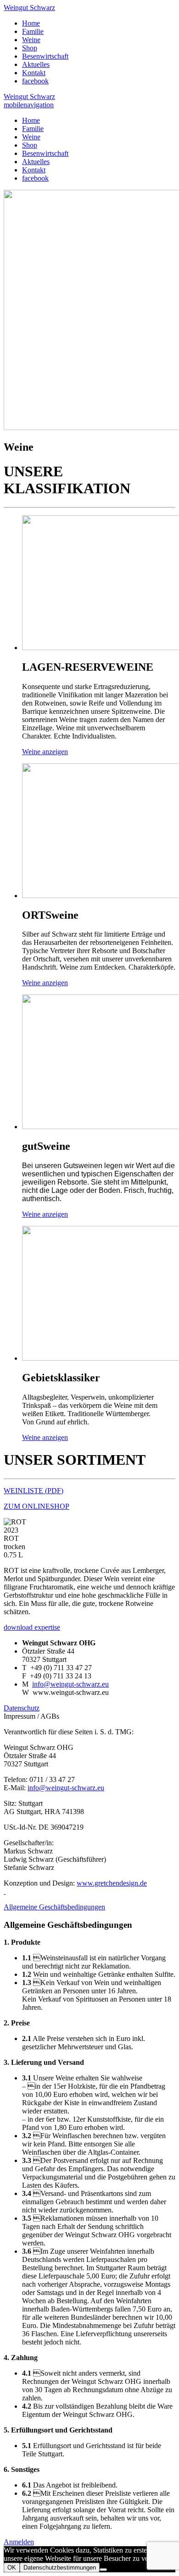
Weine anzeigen (45, 752)
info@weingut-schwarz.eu (70, 1684)
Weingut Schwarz (29, 8)
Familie (33, 31)
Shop (30, 48)
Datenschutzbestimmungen (60, 2568)
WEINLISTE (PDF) (34, 1491)
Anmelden (19, 2542)
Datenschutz (22, 1708)
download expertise (32, 1627)
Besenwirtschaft (45, 56)
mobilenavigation (29, 105)
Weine (31, 40)
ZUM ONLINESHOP (36, 1506)
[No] (103, 2570)
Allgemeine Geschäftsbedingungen (54, 1907)
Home (31, 23)
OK (12, 2568)
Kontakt (34, 73)
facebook (35, 81)
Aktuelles (36, 64)
